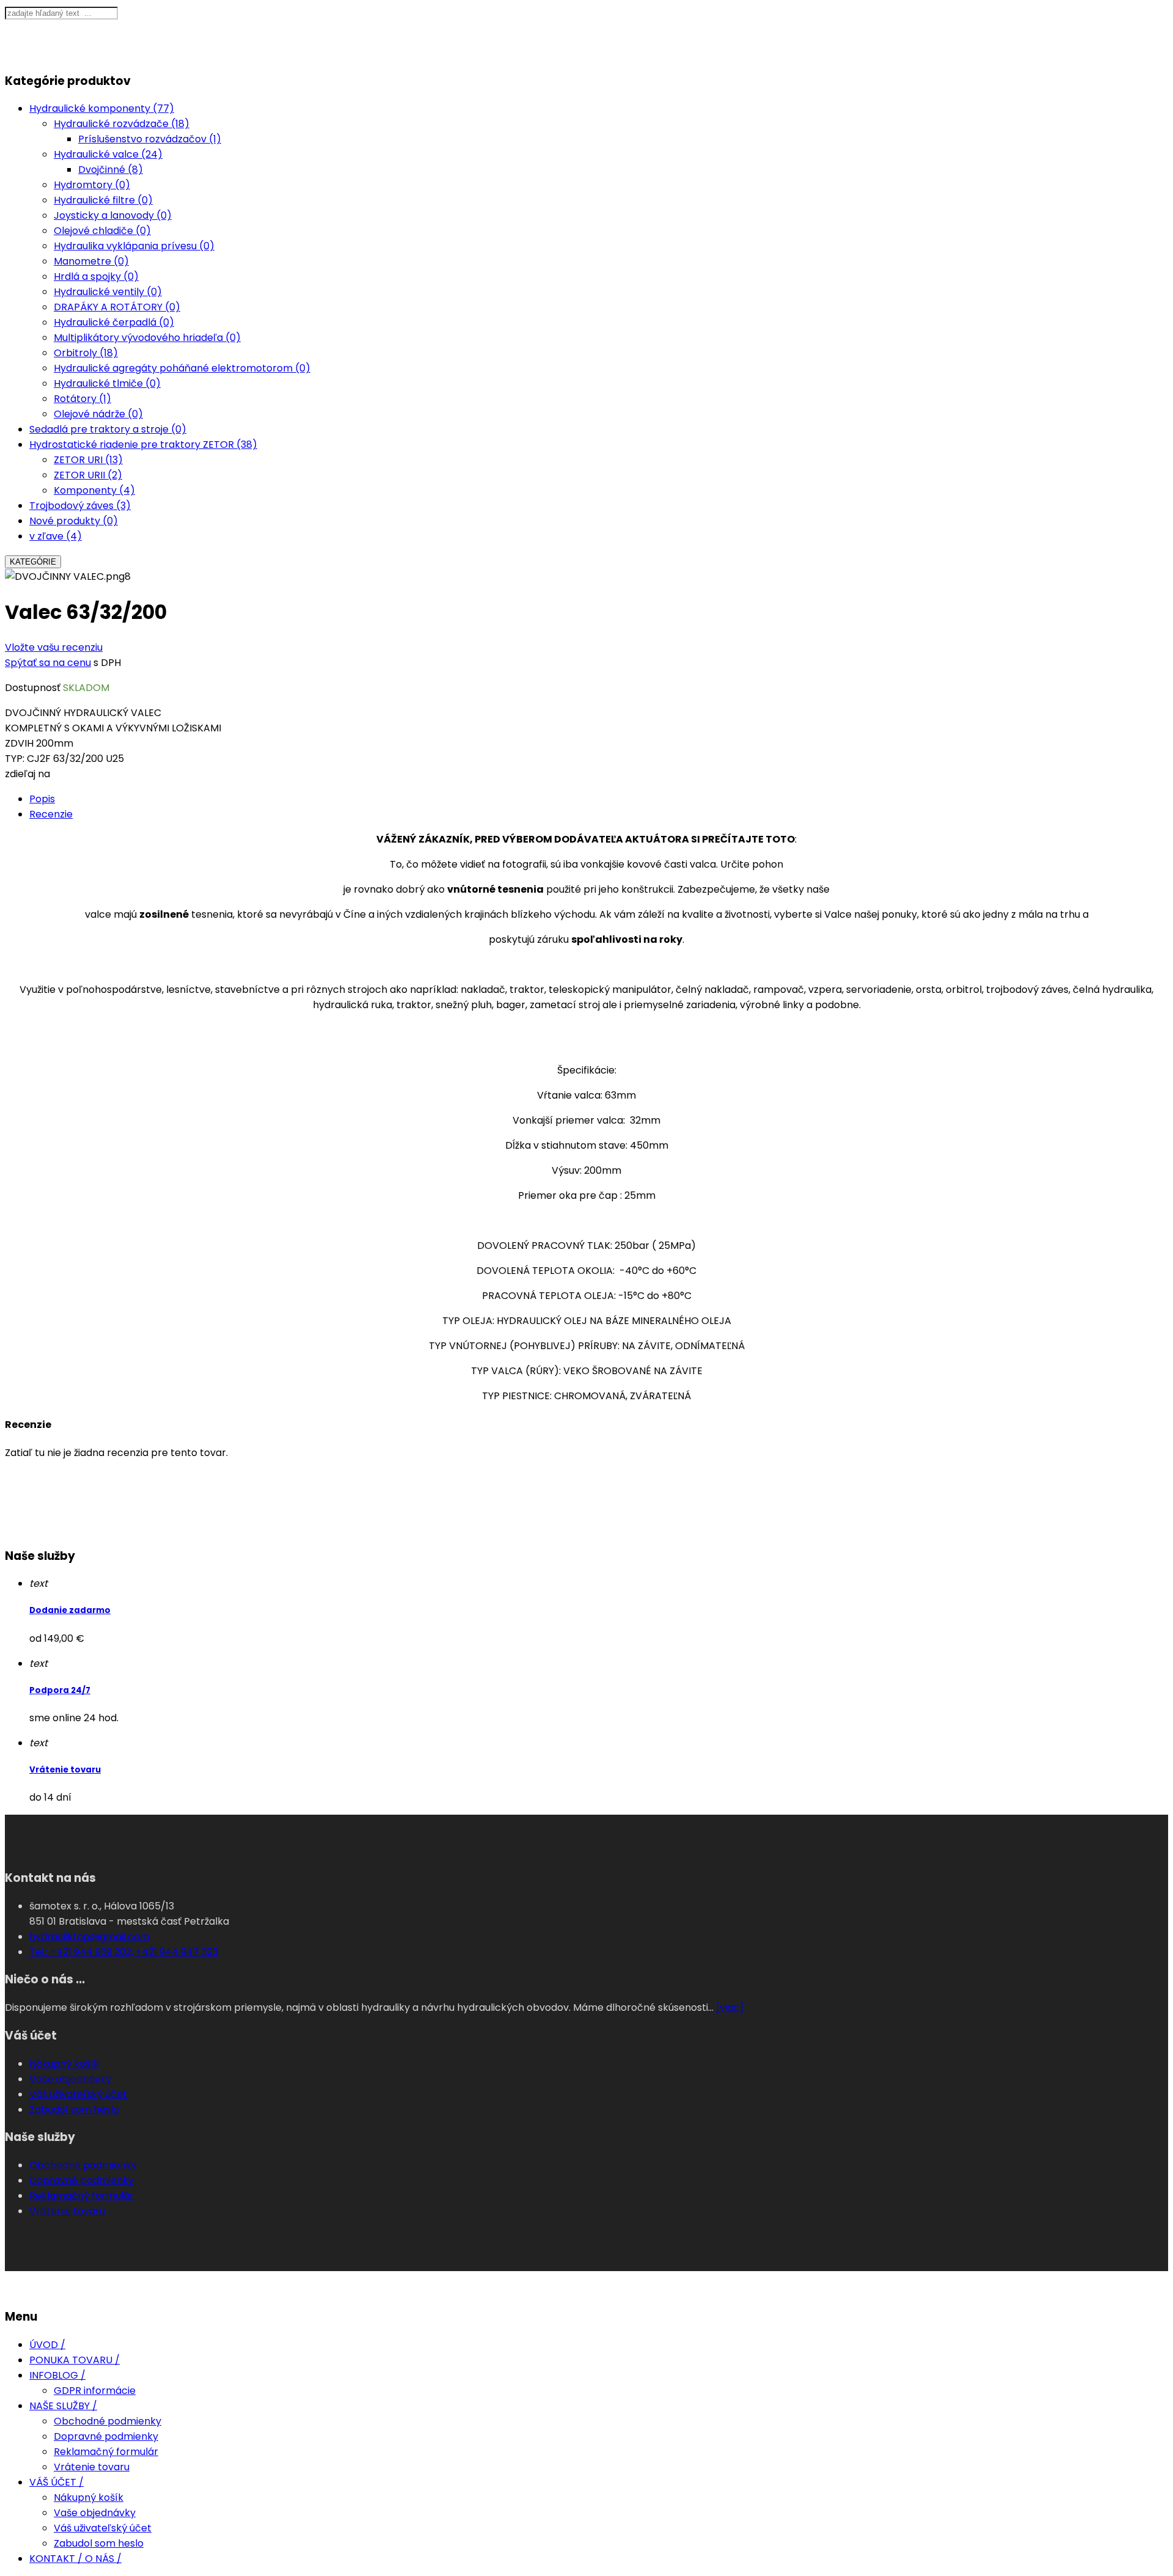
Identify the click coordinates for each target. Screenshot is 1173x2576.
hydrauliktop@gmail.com (90, 1937)
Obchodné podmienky (83, 2165)
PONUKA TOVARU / (75, 2360)
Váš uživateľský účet (78, 2094)
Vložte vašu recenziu (54, 647)
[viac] (730, 2007)
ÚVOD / (47, 2345)
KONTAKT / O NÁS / (75, 2559)
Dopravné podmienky (82, 2180)
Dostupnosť (33, 688)
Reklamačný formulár (82, 2196)
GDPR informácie (95, 2391)
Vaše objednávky (70, 2079)
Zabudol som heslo (74, 2109)
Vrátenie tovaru (65, 1770)
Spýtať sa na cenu (48, 663)
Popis (42, 799)
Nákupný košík (64, 2064)
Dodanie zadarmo (70, 1610)
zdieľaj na (27, 774)
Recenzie (51, 814)
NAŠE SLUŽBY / (63, 2406)
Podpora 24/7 (60, 1690)
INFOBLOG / (57, 2375)
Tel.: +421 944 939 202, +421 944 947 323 (124, 1952)
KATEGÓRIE (33, 562)
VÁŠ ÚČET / (57, 2482)
